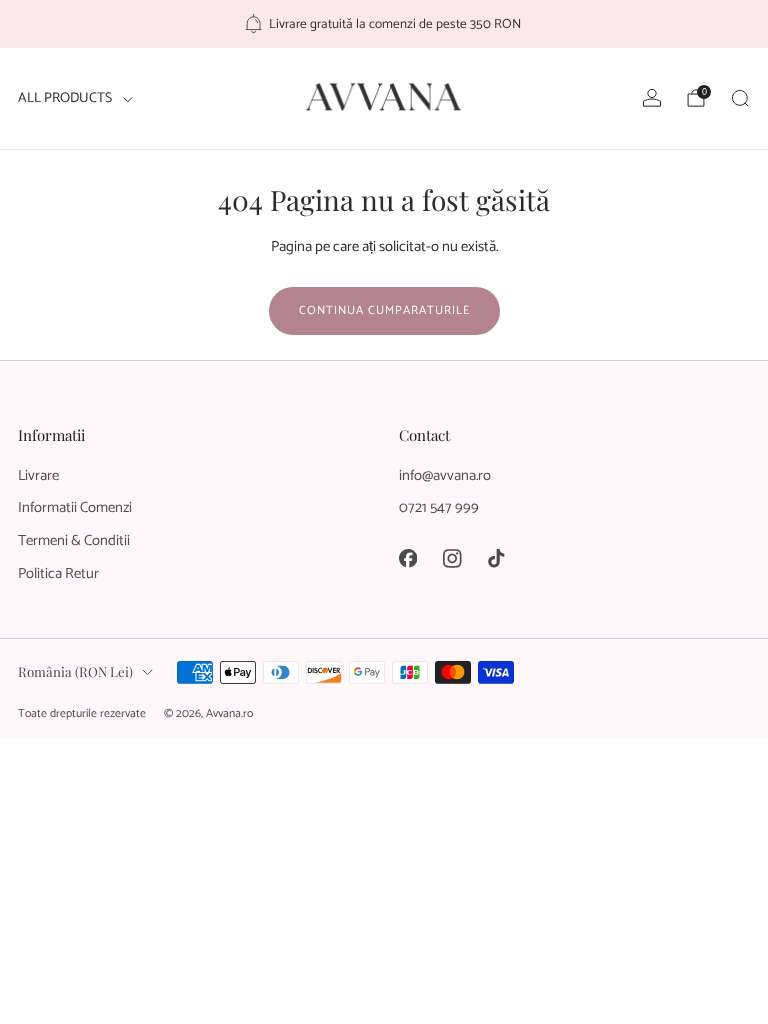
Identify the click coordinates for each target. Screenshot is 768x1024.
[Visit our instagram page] (452, 558)
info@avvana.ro (445, 476)
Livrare (38, 476)
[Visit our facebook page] (408, 558)
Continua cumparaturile (384, 310)
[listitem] (384, 24)
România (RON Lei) (75, 671)
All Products (65, 98)
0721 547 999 (439, 508)
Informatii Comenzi (75, 508)
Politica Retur (58, 574)
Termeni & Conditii (74, 541)
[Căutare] (740, 98)
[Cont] (652, 98)
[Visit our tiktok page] (496, 558)
